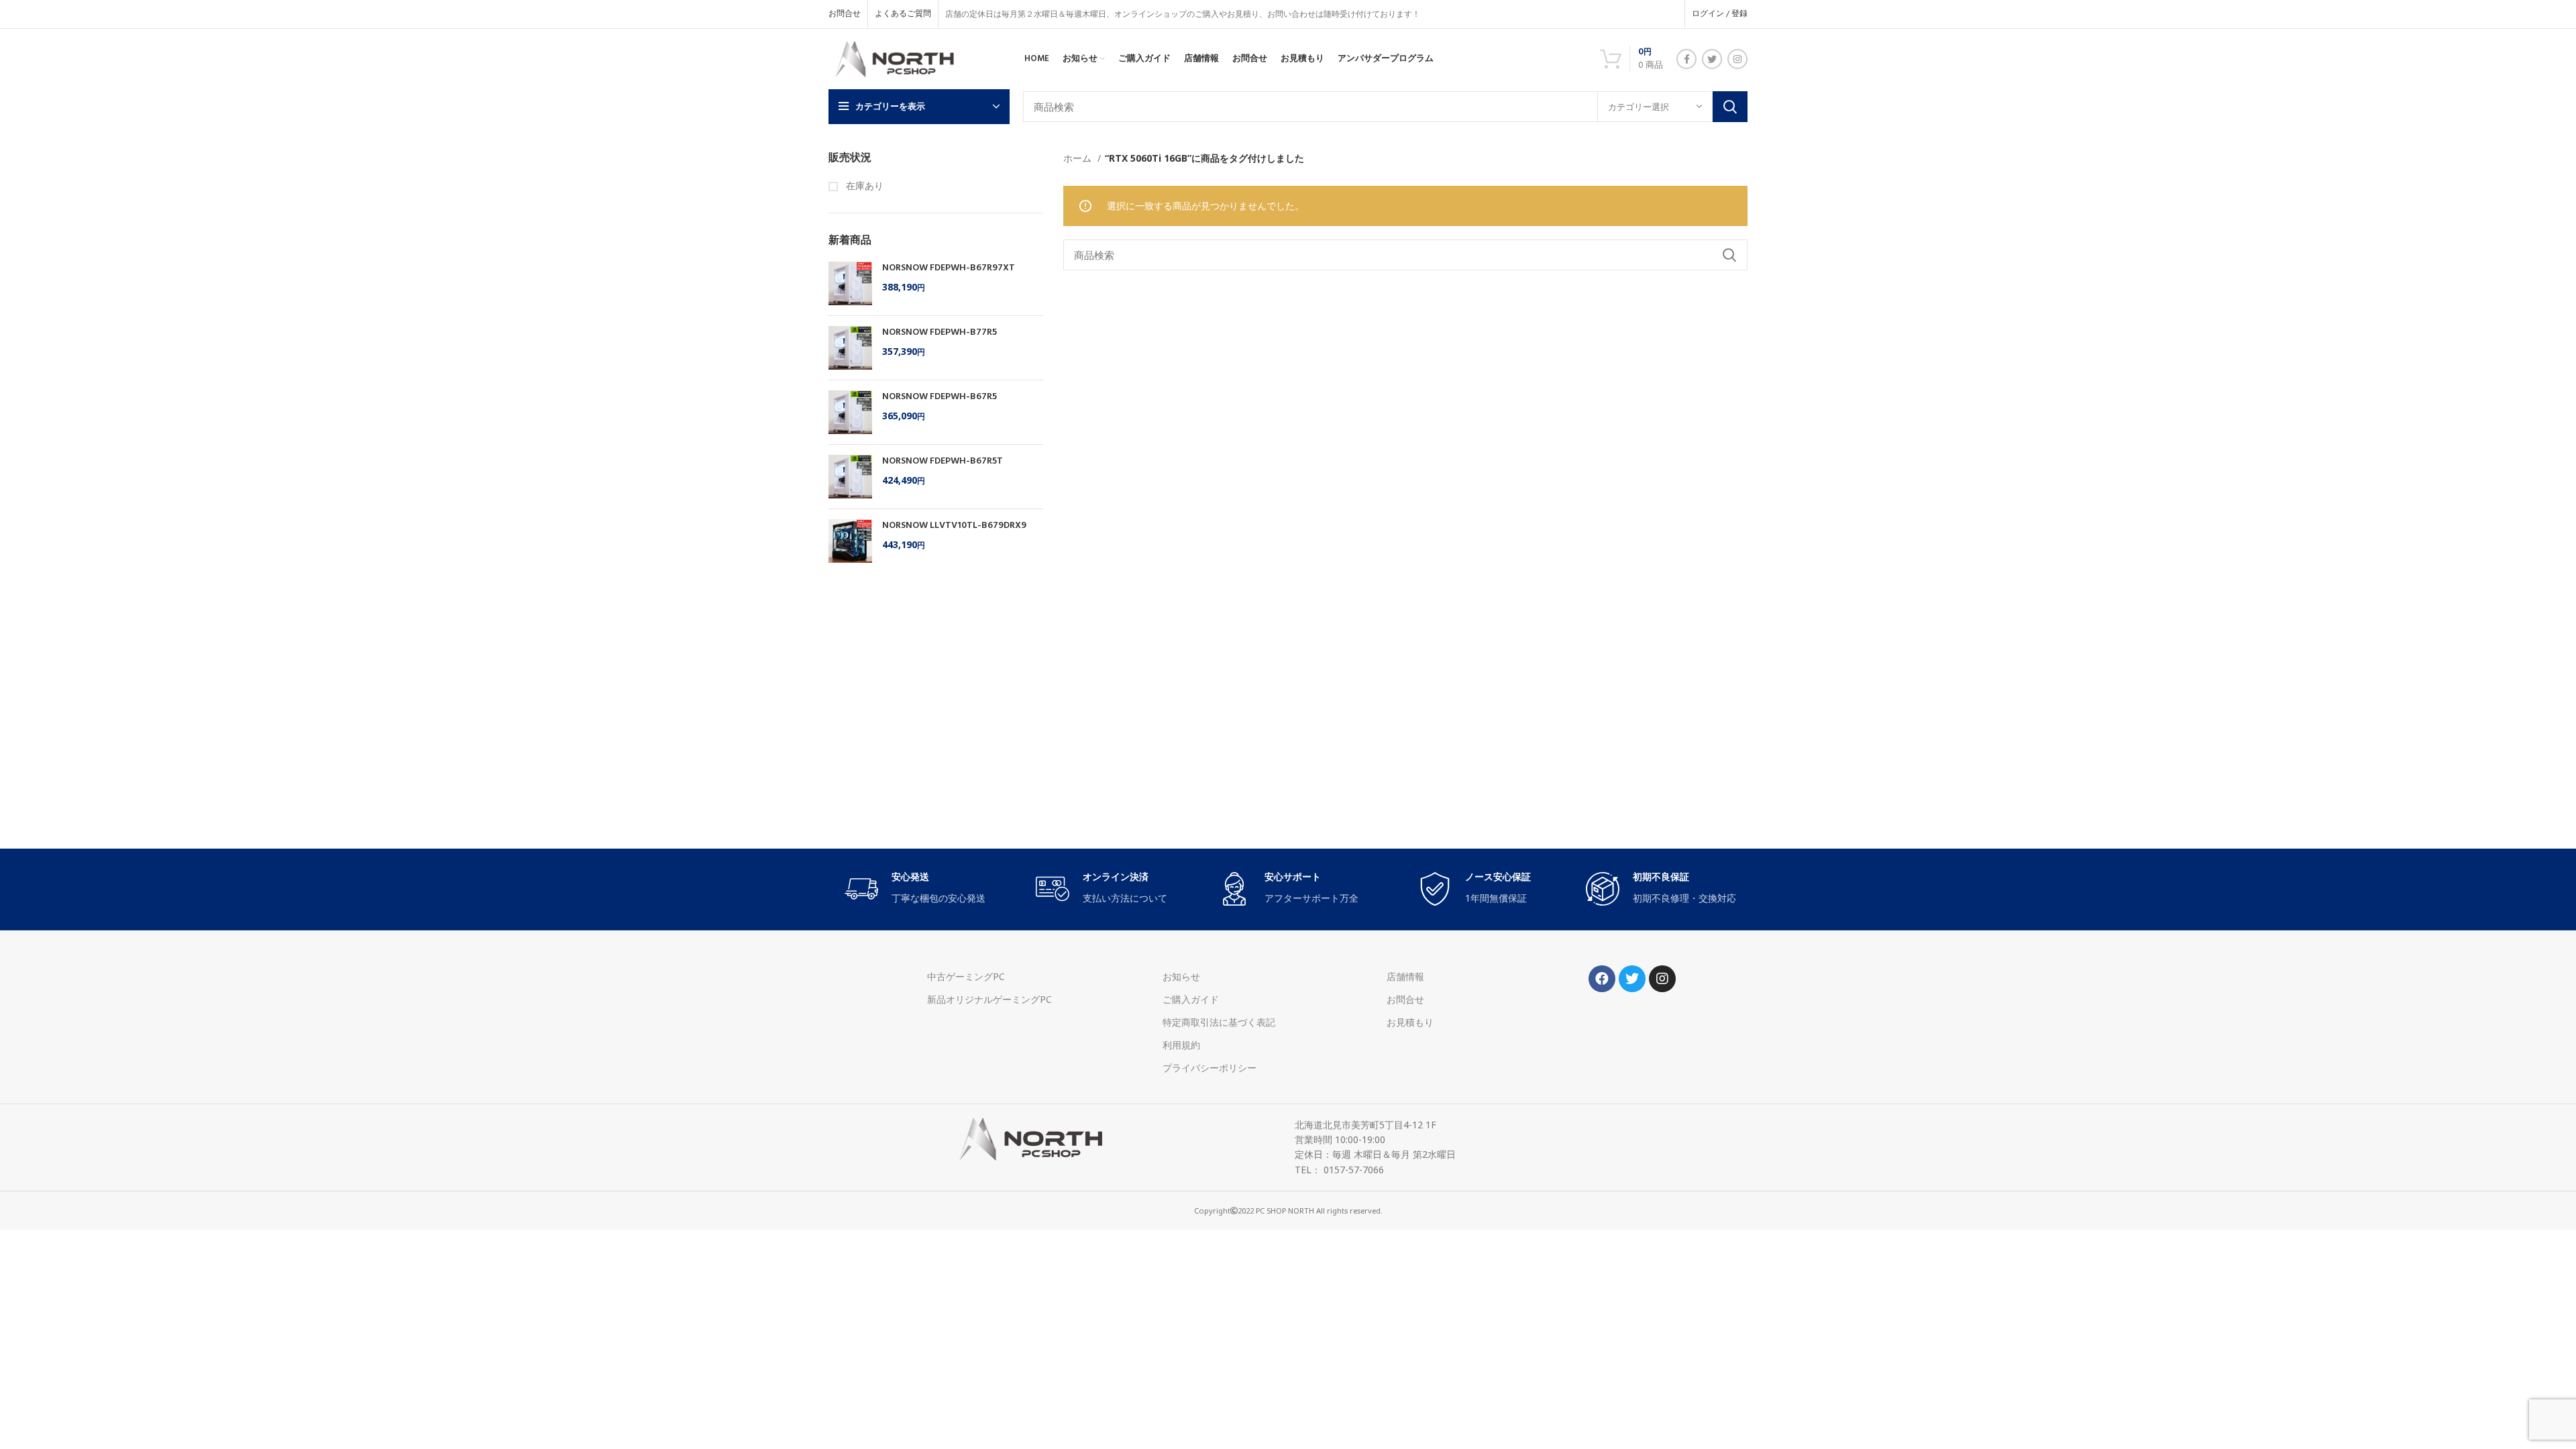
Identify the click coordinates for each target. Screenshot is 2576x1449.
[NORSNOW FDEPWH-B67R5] (850, 412)
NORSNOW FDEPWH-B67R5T (943, 462)
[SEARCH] (1730, 107)
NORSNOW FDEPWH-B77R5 (940, 333)
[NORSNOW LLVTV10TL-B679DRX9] (850, 541)
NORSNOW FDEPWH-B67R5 (940, 397)
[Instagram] (1662, 979)
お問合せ (1405, 999)
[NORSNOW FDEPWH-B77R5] (850, 348)
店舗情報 (1405, 976)
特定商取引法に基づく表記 (1219, 1022)
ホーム (1079, 158)
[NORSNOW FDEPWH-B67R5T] (850, 477)
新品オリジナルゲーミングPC (989, 999)
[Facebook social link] (1686, 59)
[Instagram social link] (1737, 59)
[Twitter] (1632, 979)
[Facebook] (1602, 979)
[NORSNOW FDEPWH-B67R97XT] (850, 283)
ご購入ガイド (1191, 999)
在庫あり (863, 185)
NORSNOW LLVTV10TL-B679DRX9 (954, 526)
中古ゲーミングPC (966, 976)
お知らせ (1181, 976)
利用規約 (1181, 1045)
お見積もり (1410, 1022)
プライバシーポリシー (1210, 1068)
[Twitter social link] (1712, 59)
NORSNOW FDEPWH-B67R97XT (949, 268)
